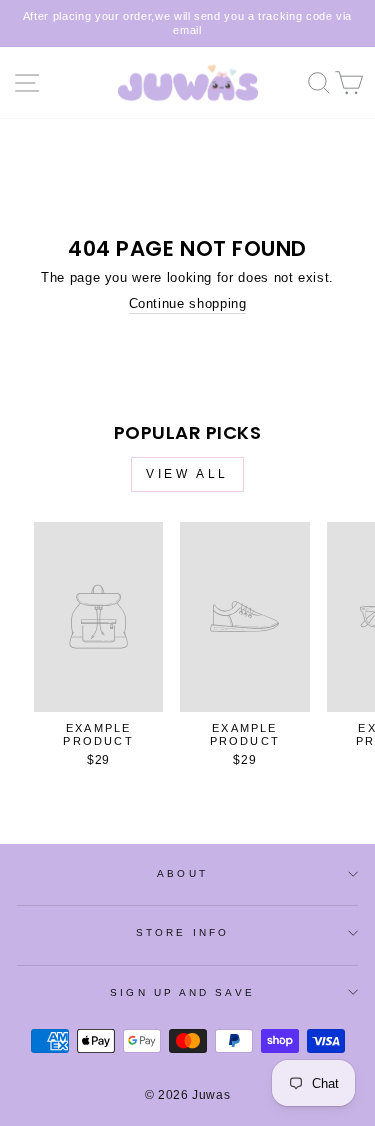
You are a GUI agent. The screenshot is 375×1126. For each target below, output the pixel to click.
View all (187, 474)
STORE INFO (182, 932)
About (182, 873)
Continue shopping (188, 303)
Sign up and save (182, 992)
